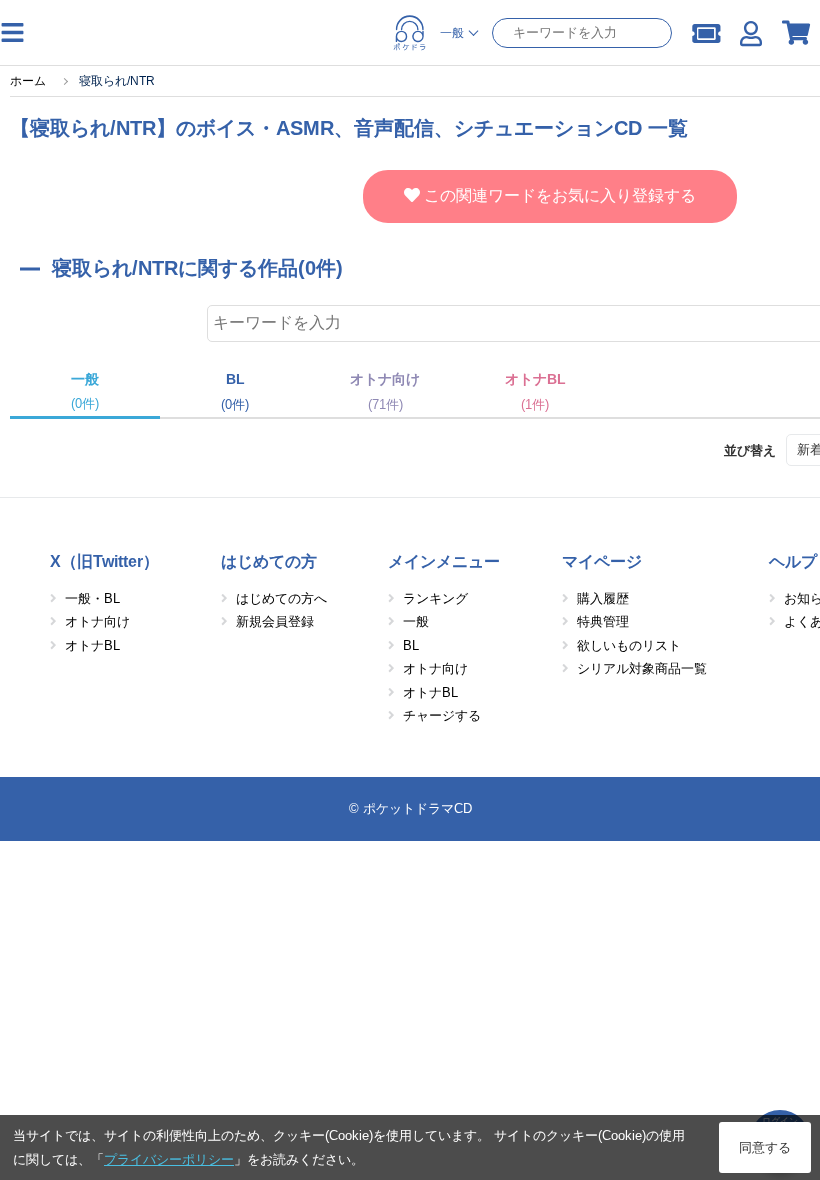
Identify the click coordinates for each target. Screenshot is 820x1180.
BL (411, 645)
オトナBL (92, 645)
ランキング (435, 598)
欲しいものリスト (629, 645)
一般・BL (92, 598)
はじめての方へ (281, 598)
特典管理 (603, 621)
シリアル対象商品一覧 (642, 668)
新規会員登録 (275, 621)
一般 (416, 621)
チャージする (442, 715)
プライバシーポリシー (169, 1159)
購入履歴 (603, 598)
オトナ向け (97, 621)
